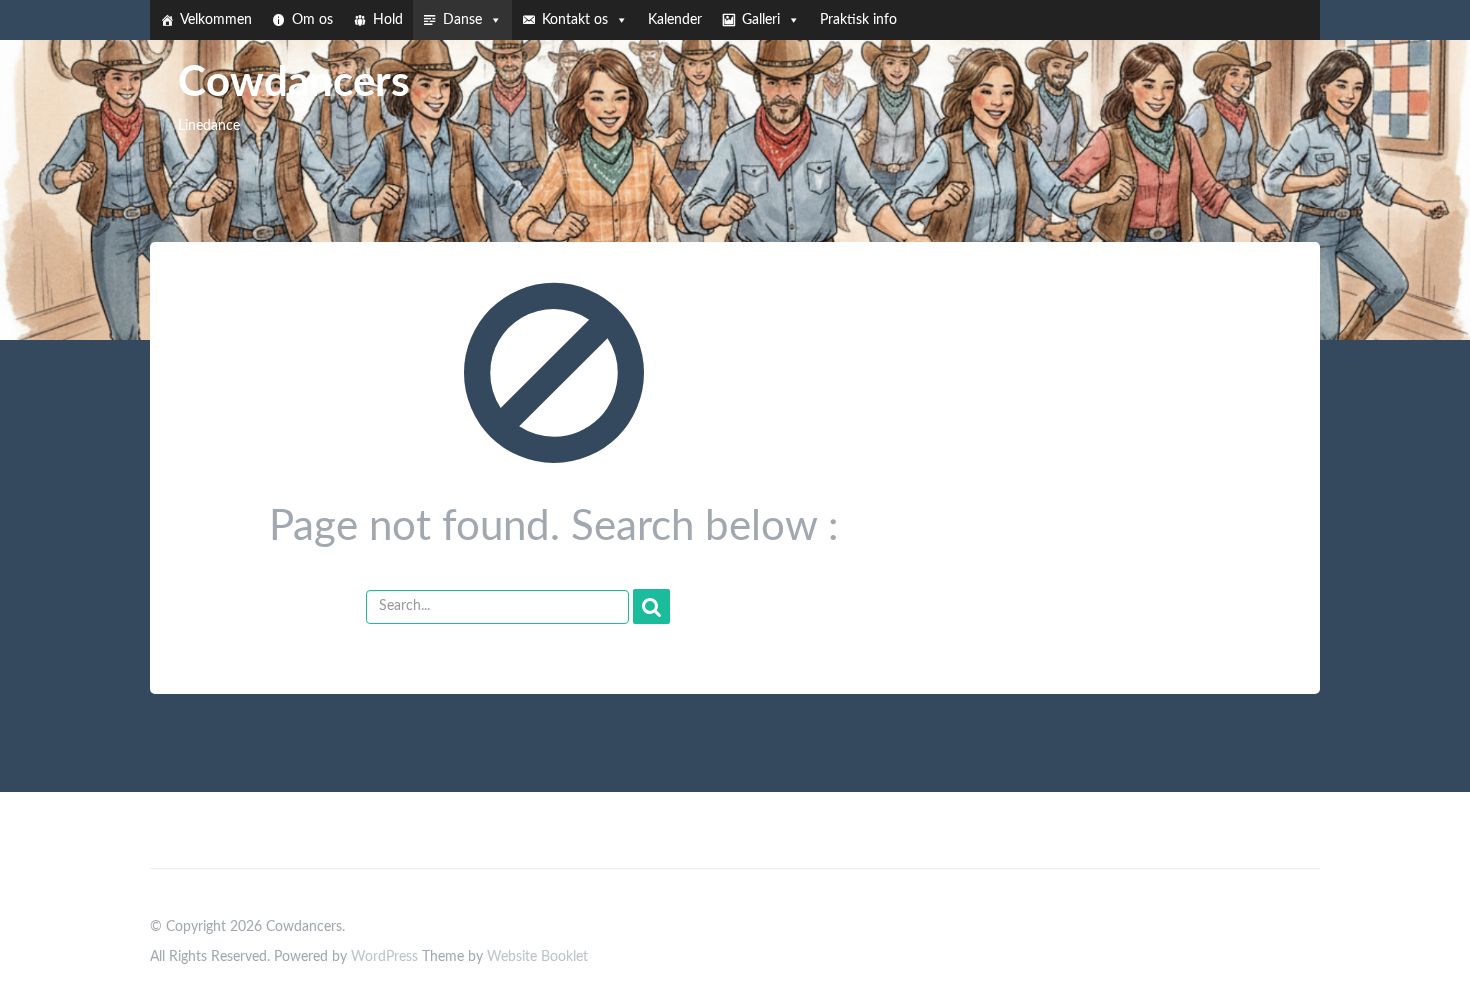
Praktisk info (858, 20)
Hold (388, 20)
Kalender (675, 20)
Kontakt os (575, 20)
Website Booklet (537, 957)
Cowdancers (293, 83)
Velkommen (216, 20)
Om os (312, 20)
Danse (462, 20)
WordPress (384, 957)
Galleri (761, 20)
